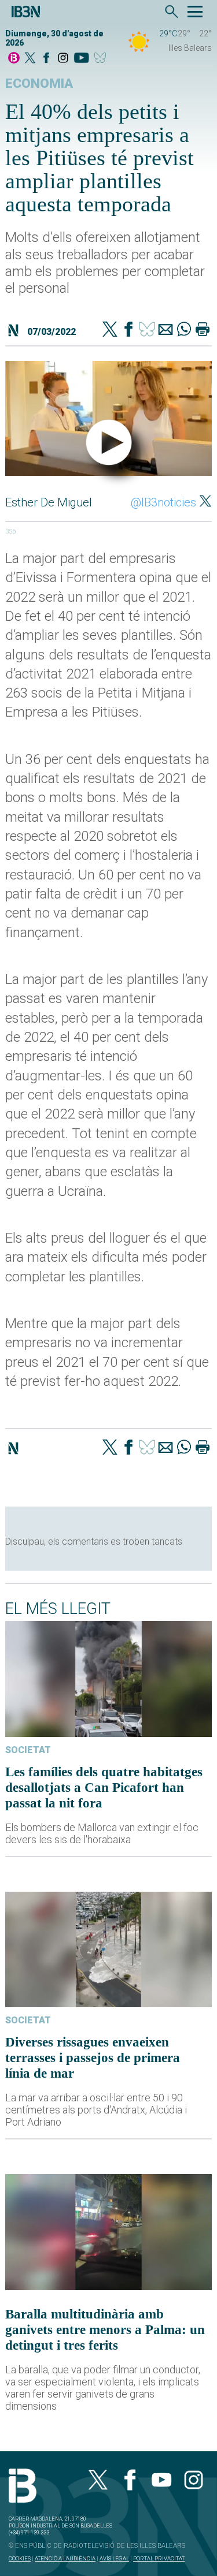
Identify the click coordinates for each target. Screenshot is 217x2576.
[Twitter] (110, 330)
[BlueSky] (102, 59)
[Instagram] (63, 59)
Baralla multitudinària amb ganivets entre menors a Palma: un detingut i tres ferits (105, 2329)
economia (39, 83)
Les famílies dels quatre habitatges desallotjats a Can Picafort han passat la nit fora (104, 1787)
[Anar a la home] (14, 59)
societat (28, 1750)
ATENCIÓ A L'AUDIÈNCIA (65, 2558)
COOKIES (20, 2558)
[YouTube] (81, 59)
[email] (165, 330)
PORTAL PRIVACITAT (159, 2558)
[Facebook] (46, 59)
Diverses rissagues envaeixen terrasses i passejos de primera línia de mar (93, 2057)
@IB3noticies (163, 502)
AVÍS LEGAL (114, 2558)
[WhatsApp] (184, 330)
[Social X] (30, 59)
